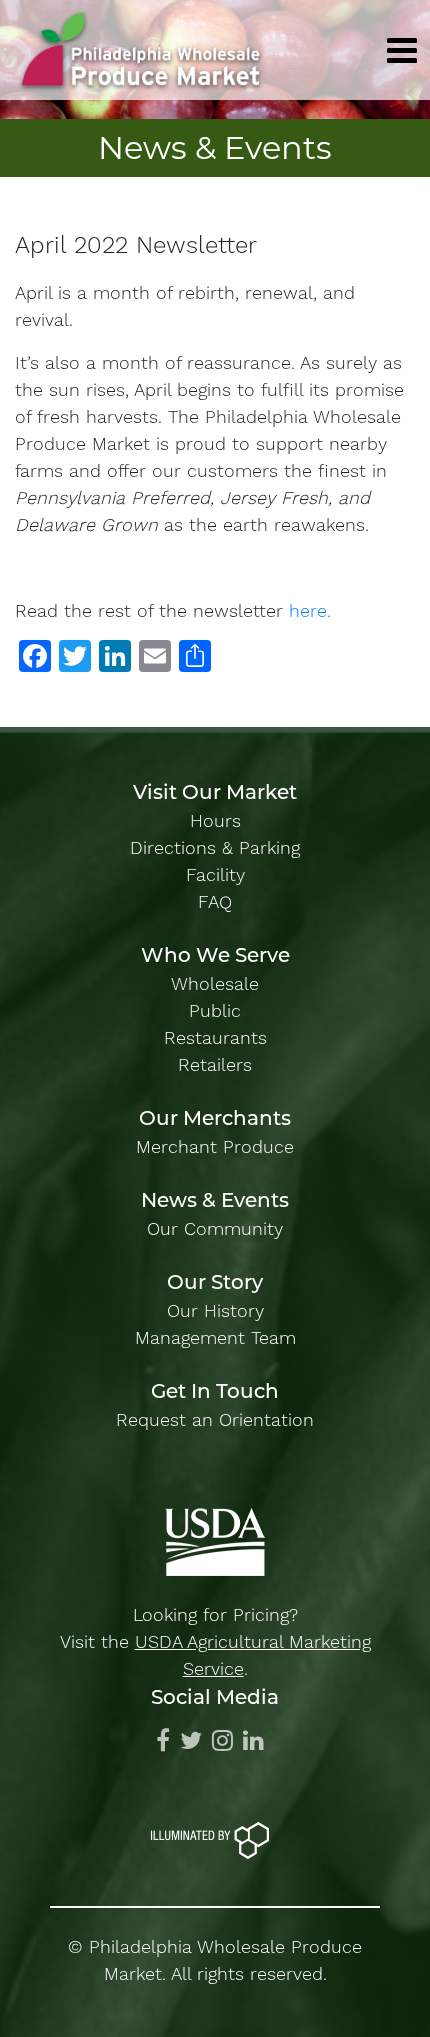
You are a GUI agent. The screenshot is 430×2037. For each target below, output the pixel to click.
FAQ (215, 901)
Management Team (215, 1337)
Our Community (215, 1228)
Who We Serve (215, 955)
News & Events (215, 1200)
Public (215, 1010)
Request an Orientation (215, 1419)
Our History (215, 1310)
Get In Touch (215, 1391)
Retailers (215, 1064)
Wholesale (215, 983)
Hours (215, 820)
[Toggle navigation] (402, 50)
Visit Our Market (215, 792)
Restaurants (215, 1037)
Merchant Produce (215, 1146)
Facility (215, 874)
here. (310, 610)
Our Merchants (215, 1118)
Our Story (215, 1282)
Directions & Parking (215, 847)
